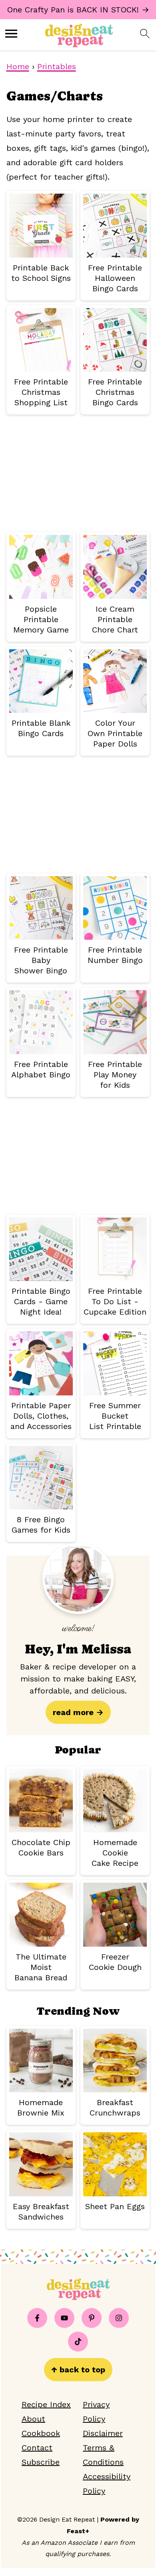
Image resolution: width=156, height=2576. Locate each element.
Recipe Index (46, 2404)
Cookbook (41, 2433)
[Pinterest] (92, 2318)
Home (18, 66)
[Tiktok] (78, 2342)
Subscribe (41, 2462)
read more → (78, 1712)
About (33, 2419)
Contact (37, 2448)
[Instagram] (119, 2318)
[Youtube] (64, 2318)
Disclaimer (103, 2433)
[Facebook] (37, 2318)
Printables (57, 66)
